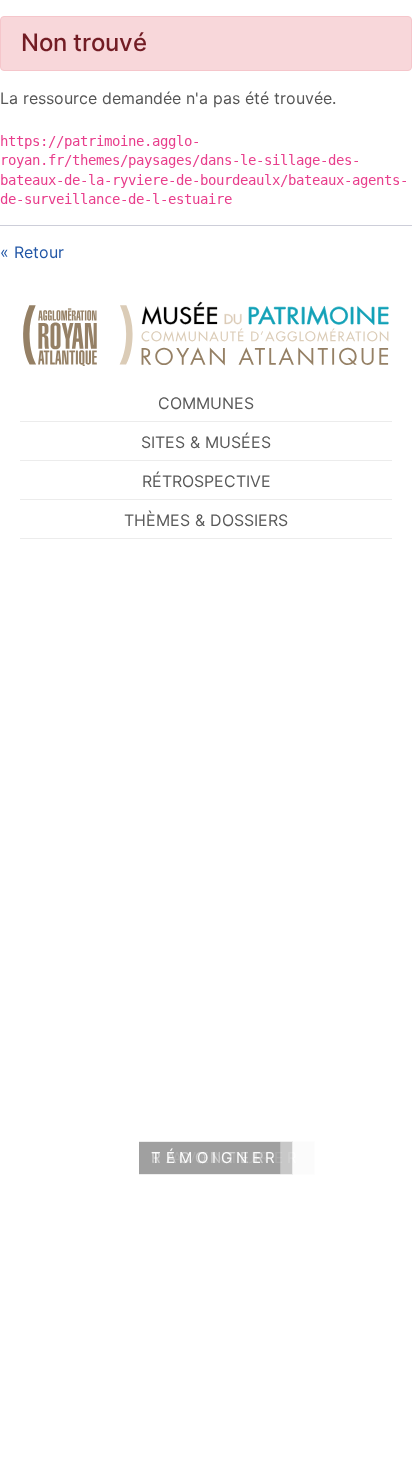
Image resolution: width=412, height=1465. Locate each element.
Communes (206, 403)
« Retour (32, 252)
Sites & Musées (206, 442)
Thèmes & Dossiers (206, 520)
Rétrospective (206, 481)
